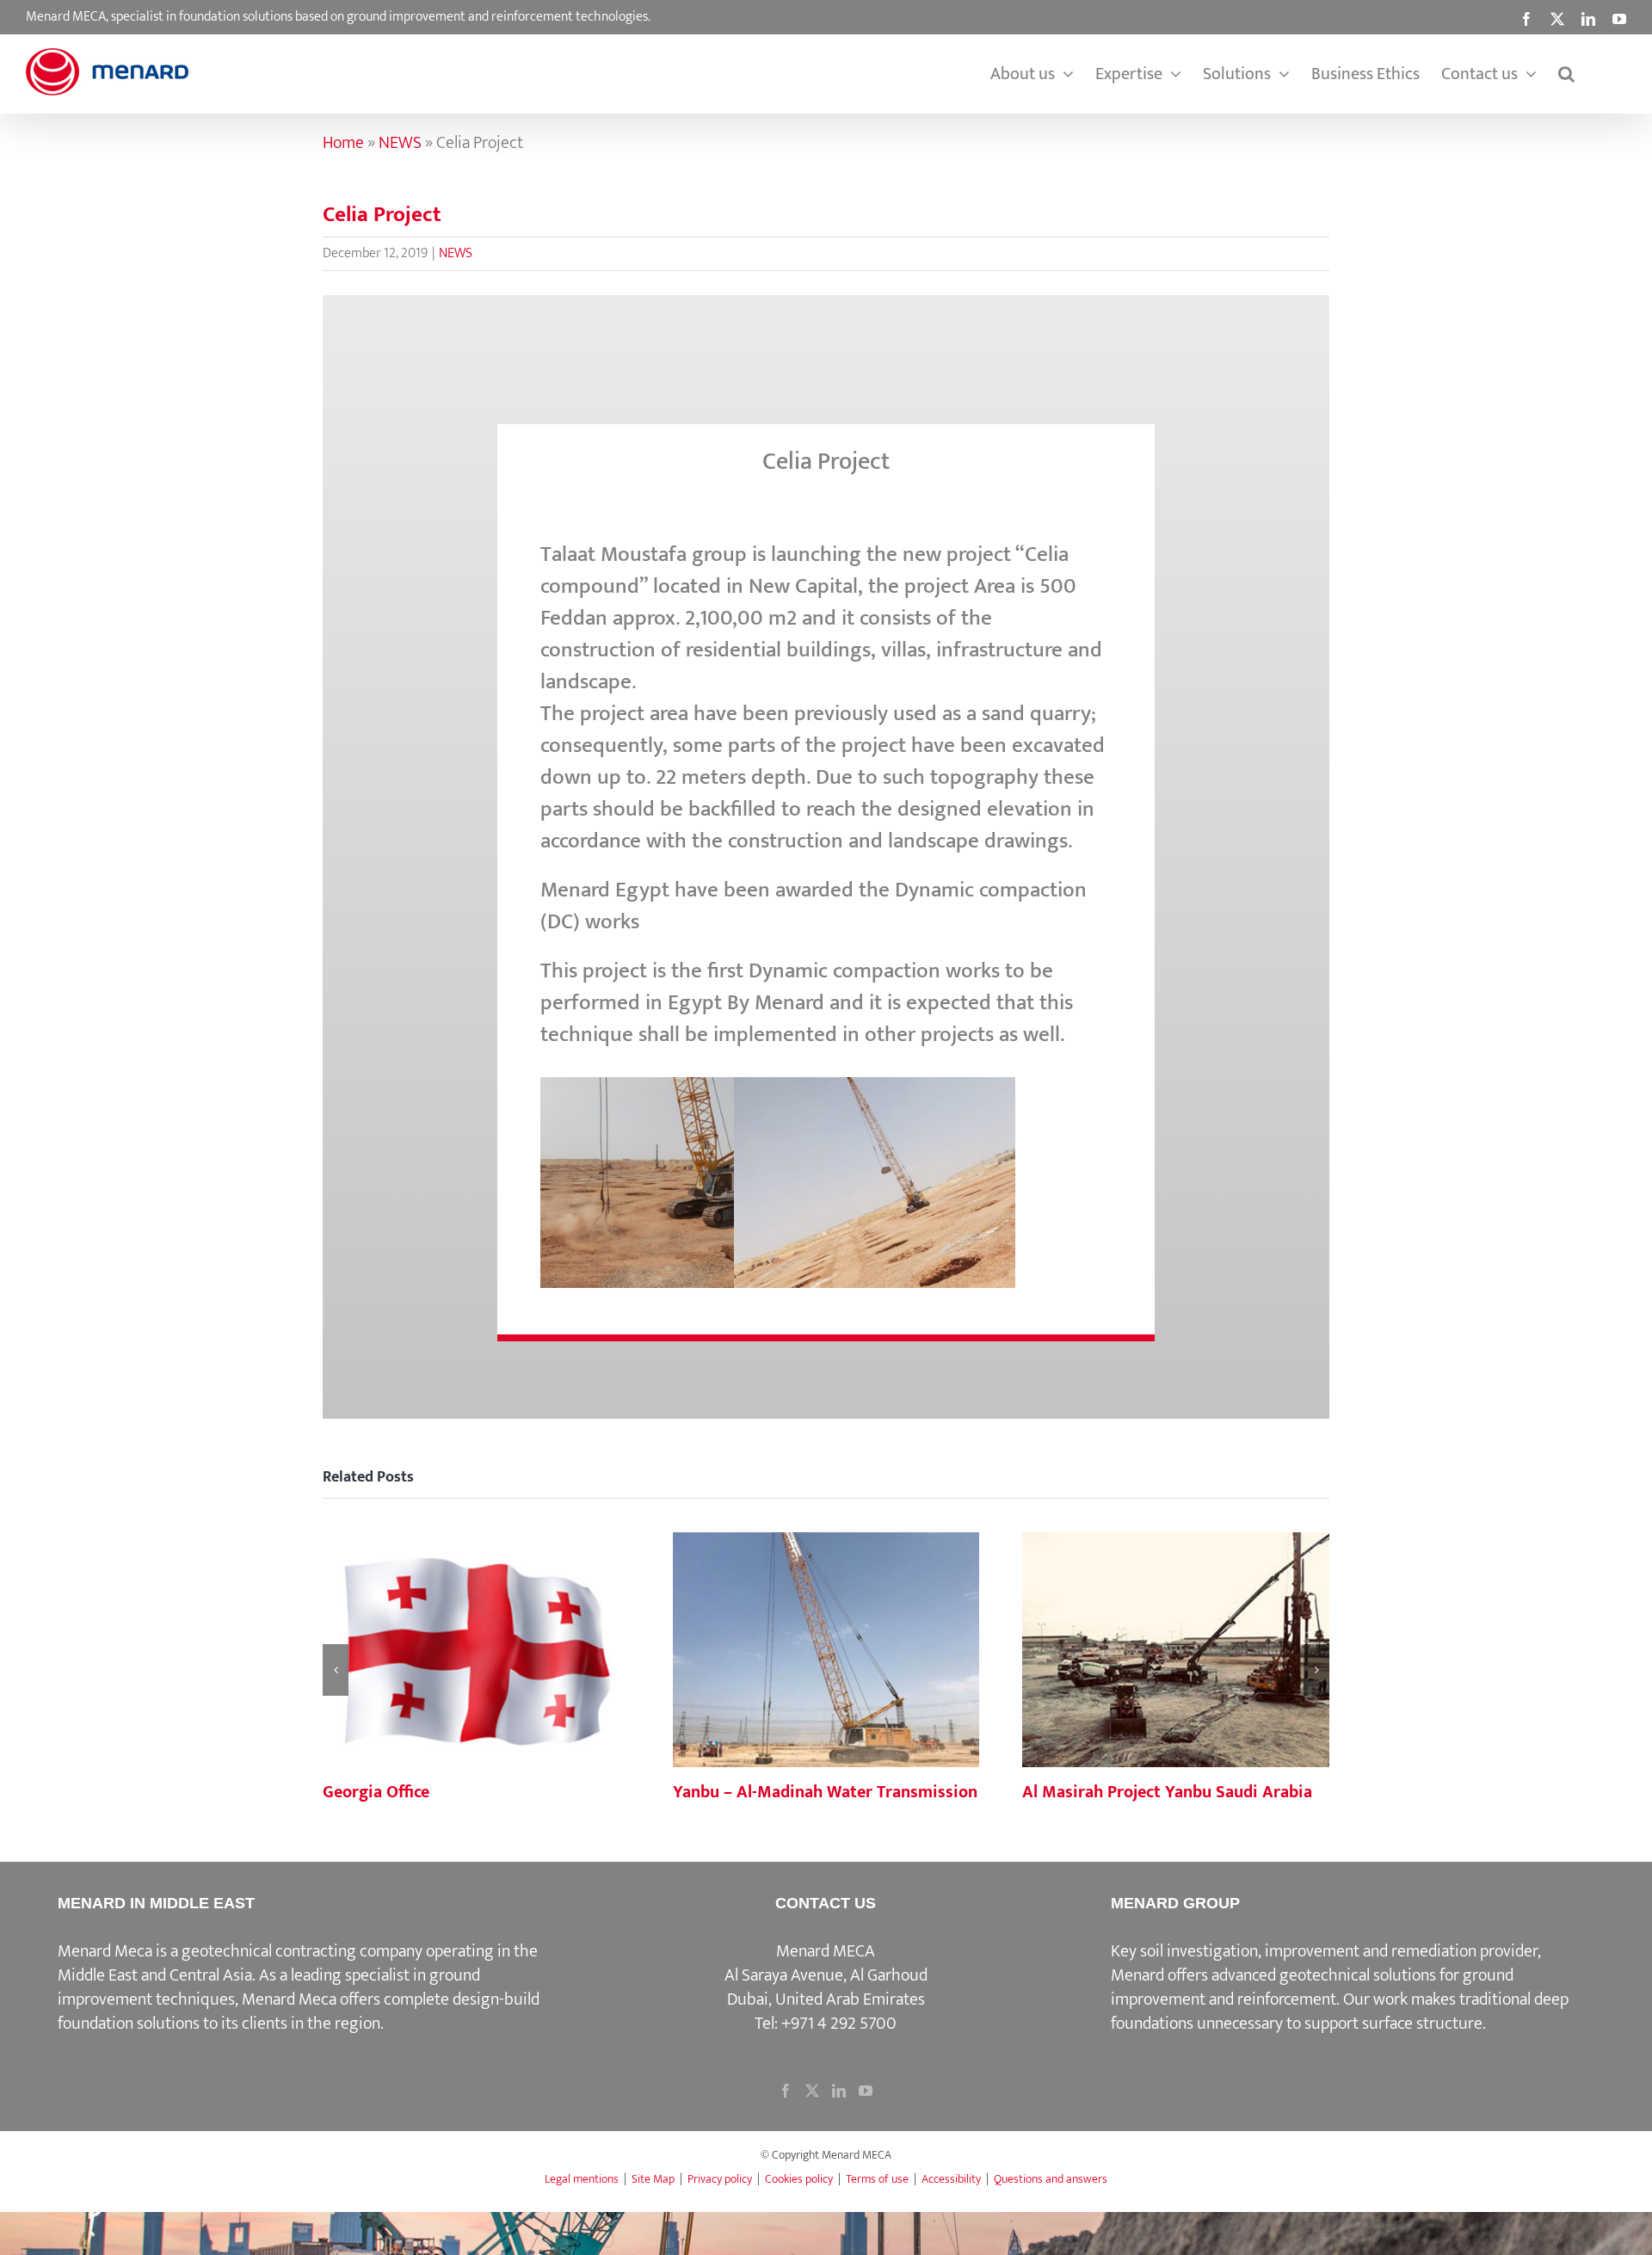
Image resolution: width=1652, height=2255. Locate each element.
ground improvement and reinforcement (1312, 1987)
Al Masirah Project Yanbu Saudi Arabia (1176, 1651)
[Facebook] (786, 2091)
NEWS (400, 143)
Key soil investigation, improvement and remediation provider (1324, 1951)
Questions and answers (1051, 2179)
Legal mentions (582, 2179)
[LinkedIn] (839, 2091)
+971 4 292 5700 (839, 2024)
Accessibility (951, 2179)
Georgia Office (476, 1651)
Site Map (653, 2179)
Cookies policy (799, 2179)
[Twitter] (812, 2091)
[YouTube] (866, 2091)
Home (343, 143)
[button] (1566, 74)
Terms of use (877, 2179)
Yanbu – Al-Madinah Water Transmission (826, 1651)
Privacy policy (720, 2179)
